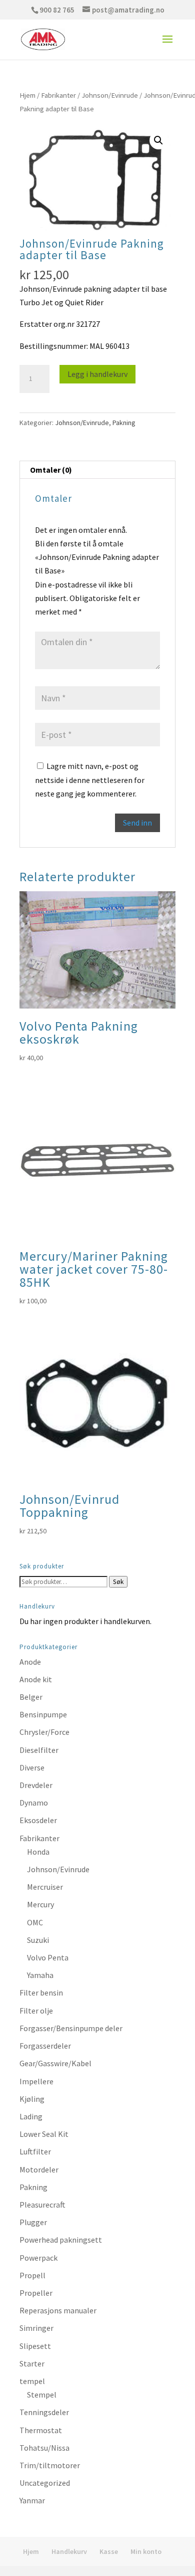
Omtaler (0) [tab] (51, 470)
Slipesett (35, 2346)
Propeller (36, 2293)
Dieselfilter (39, 1750)
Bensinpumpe (43, 1714)
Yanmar (32, 2500)
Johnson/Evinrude (110, 95)
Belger (31, 1697)
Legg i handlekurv (97, 374)
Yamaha (40, 1975)
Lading (31, 2116)
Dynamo (34, 1803)
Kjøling (32, 2099)
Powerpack (38, 2258)
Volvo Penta (48, 1957)
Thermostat (41, 2430)
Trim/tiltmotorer (50, 2465)
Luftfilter (35, 2151)
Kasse (109, 2551)
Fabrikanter (58, 95)
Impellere (36, 2081)
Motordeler (39, 2169)
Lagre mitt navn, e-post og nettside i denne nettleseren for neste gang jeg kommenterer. (90, 779)
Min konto (146, 2551)
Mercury (40, 1904)
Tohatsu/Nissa (44, 2448)
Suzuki (38, 1940)
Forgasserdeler (45, 2046)
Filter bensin (41, 1993)
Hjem (27, 95)
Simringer (36, 2328)
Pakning (124, 423)
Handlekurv (69, 2551)
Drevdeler (36, 1785)
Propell (32, 2275)
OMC (35, 1922)
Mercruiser (45, 1887)
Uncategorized (45, 2483)
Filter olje (36, 2011)
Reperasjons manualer (58, 2310)
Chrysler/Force (44, 1732)
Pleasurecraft (42, 2205)
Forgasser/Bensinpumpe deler (71, 2028)
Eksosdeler (38, 1820)
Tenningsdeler (44, 2412)
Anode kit (36, 1679)
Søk (118, 1582)
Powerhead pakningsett (61, 2240)
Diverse (32, 1767)
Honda (38, 1852)
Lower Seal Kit (44, 2134)
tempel (32, 2381)
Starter (32, 2363)
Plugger (33, 2222)
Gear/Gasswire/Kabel (55, 2063)
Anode (30, 1662)
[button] (158, 140)
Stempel (42, 2395)
